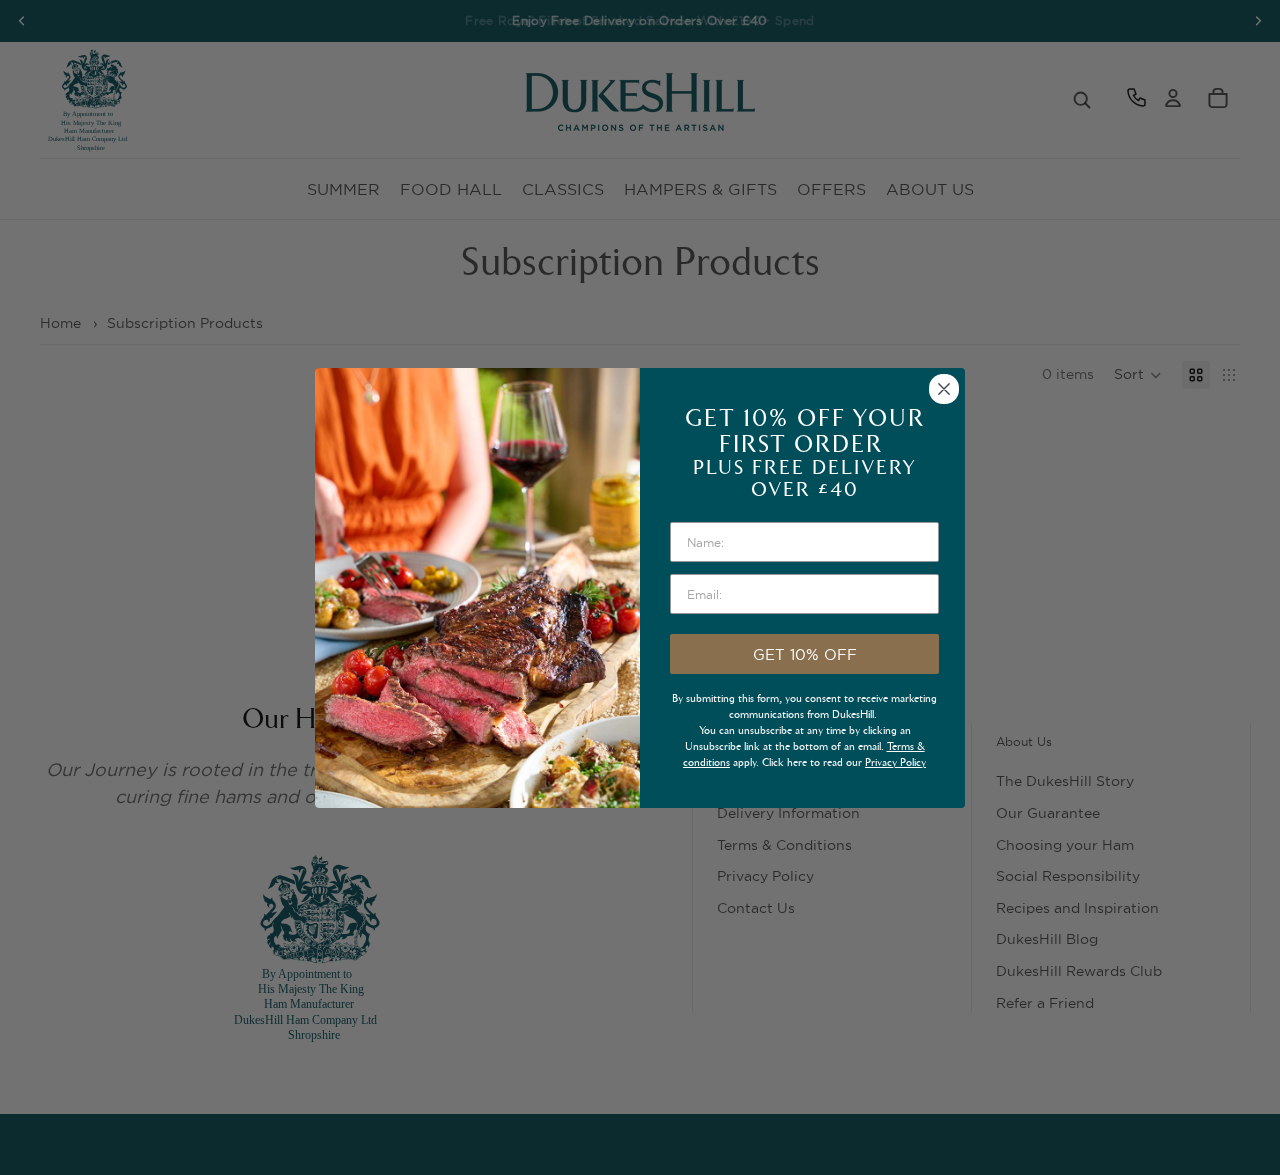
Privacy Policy (895, 762)
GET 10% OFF (805, 654)
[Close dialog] (944, 389)
